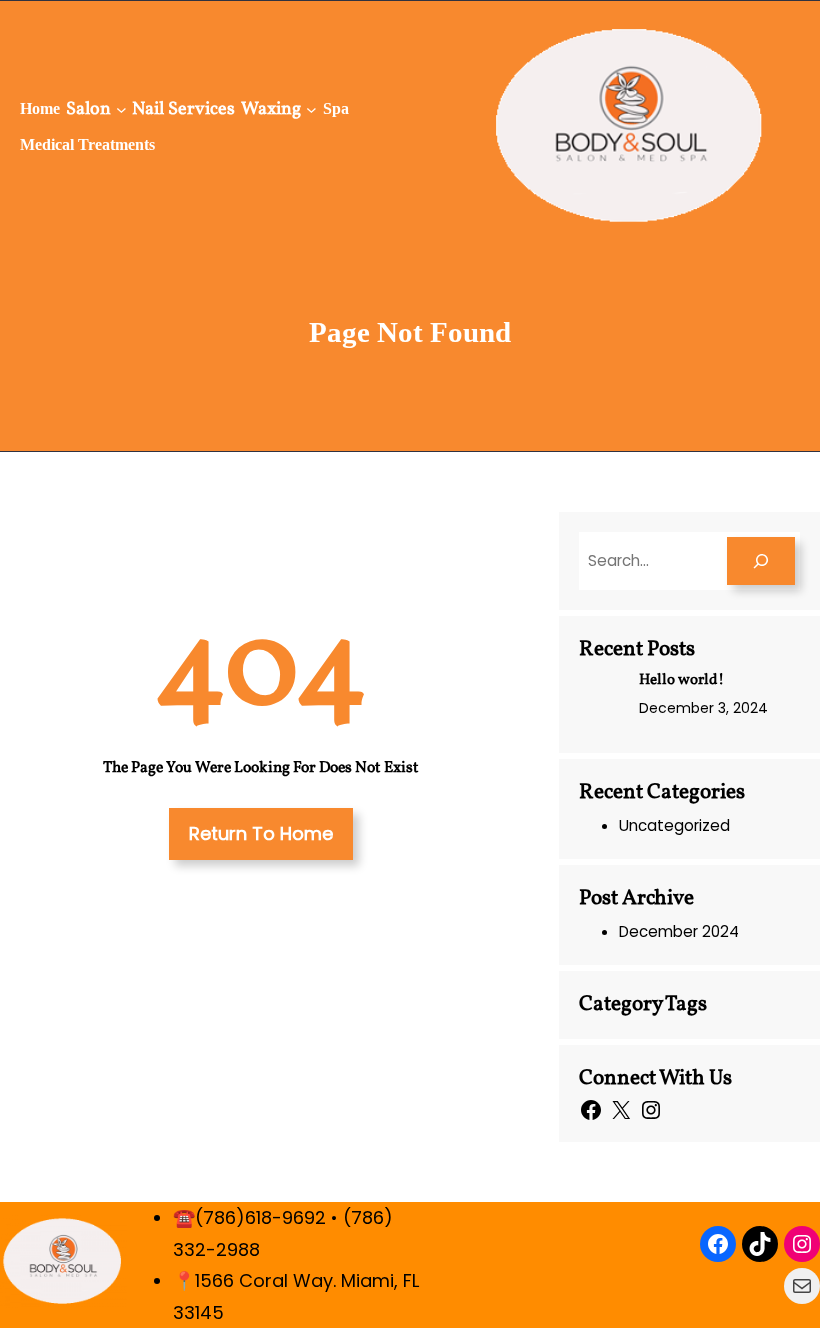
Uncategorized (674, 825)
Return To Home (261, 833)
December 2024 (679, 931)
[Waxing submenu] (311, 109)
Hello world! (681, 680)
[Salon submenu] (121, 109)
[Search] (761, 561)
